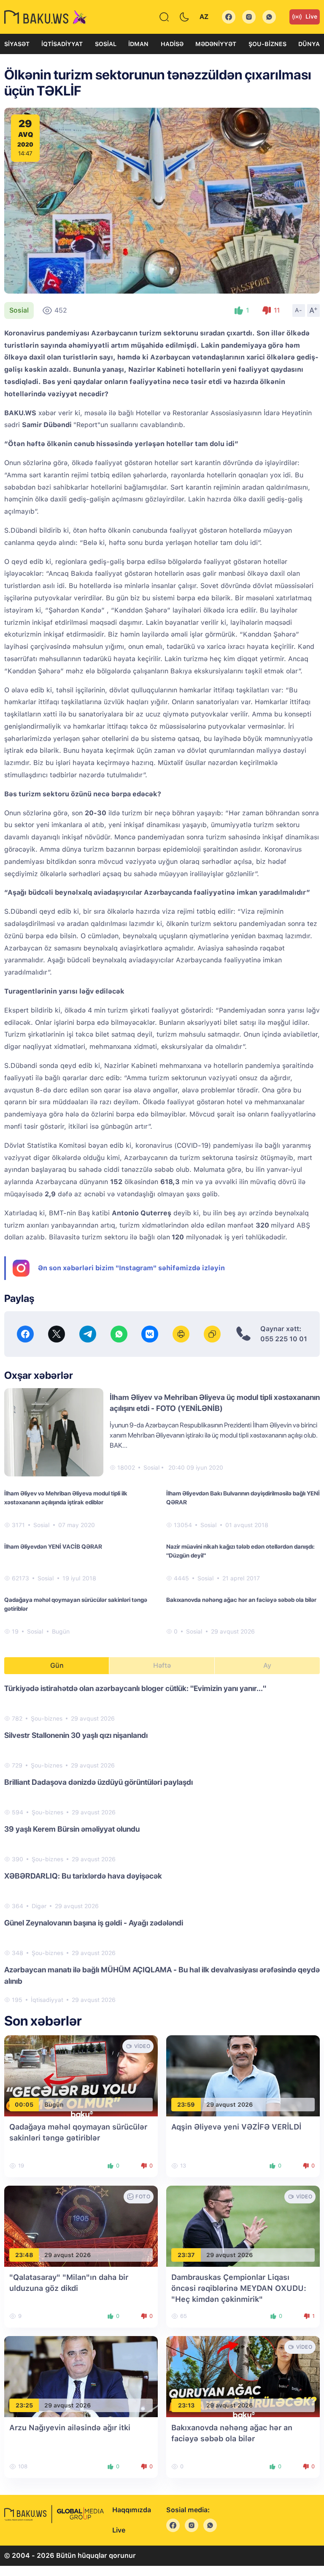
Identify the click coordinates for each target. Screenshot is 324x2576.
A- (299, 310)
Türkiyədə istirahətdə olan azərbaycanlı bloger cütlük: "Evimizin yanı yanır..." (135, 1688)
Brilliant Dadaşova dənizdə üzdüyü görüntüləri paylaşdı (99, 1782)
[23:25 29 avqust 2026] (81, 2376)
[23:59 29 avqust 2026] (243, 2075)
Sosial (106, 44)
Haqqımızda (132, 2510)
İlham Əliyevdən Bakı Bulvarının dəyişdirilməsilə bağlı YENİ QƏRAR (243, 1498)
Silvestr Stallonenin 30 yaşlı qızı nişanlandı (76, 1735)
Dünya (309, 44)
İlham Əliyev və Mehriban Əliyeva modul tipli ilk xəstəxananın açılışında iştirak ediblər (66, 1498)
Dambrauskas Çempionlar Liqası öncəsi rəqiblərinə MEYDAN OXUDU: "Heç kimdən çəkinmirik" (239, 2288)
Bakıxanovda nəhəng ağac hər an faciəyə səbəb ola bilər (241, 1600)
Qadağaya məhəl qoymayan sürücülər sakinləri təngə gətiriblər (76, 1604)
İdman (138, 44)
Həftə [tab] (162, 1665)
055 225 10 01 (284, 1339)
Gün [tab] (57, 1665)
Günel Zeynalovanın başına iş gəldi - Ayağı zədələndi (94, 1923)
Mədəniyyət (216, 44)
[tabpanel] (162, 1844)
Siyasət (17, 44)
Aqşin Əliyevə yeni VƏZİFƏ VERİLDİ (236, 2127)
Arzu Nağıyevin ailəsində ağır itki (70, 2428)
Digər (39, 1906)
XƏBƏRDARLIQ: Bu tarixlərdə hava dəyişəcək (83, 1876)
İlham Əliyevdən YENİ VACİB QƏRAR (53, 1547)
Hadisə (172, 44)
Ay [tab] (267, 1665)
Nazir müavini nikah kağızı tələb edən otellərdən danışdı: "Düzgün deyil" (240, 1551)
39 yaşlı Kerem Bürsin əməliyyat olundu (72, 1829)
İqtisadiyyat (62, 44)
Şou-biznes (267, 44)
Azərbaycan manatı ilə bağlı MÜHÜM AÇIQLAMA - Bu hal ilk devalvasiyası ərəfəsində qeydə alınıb (162, 1975)
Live (311, 16)
